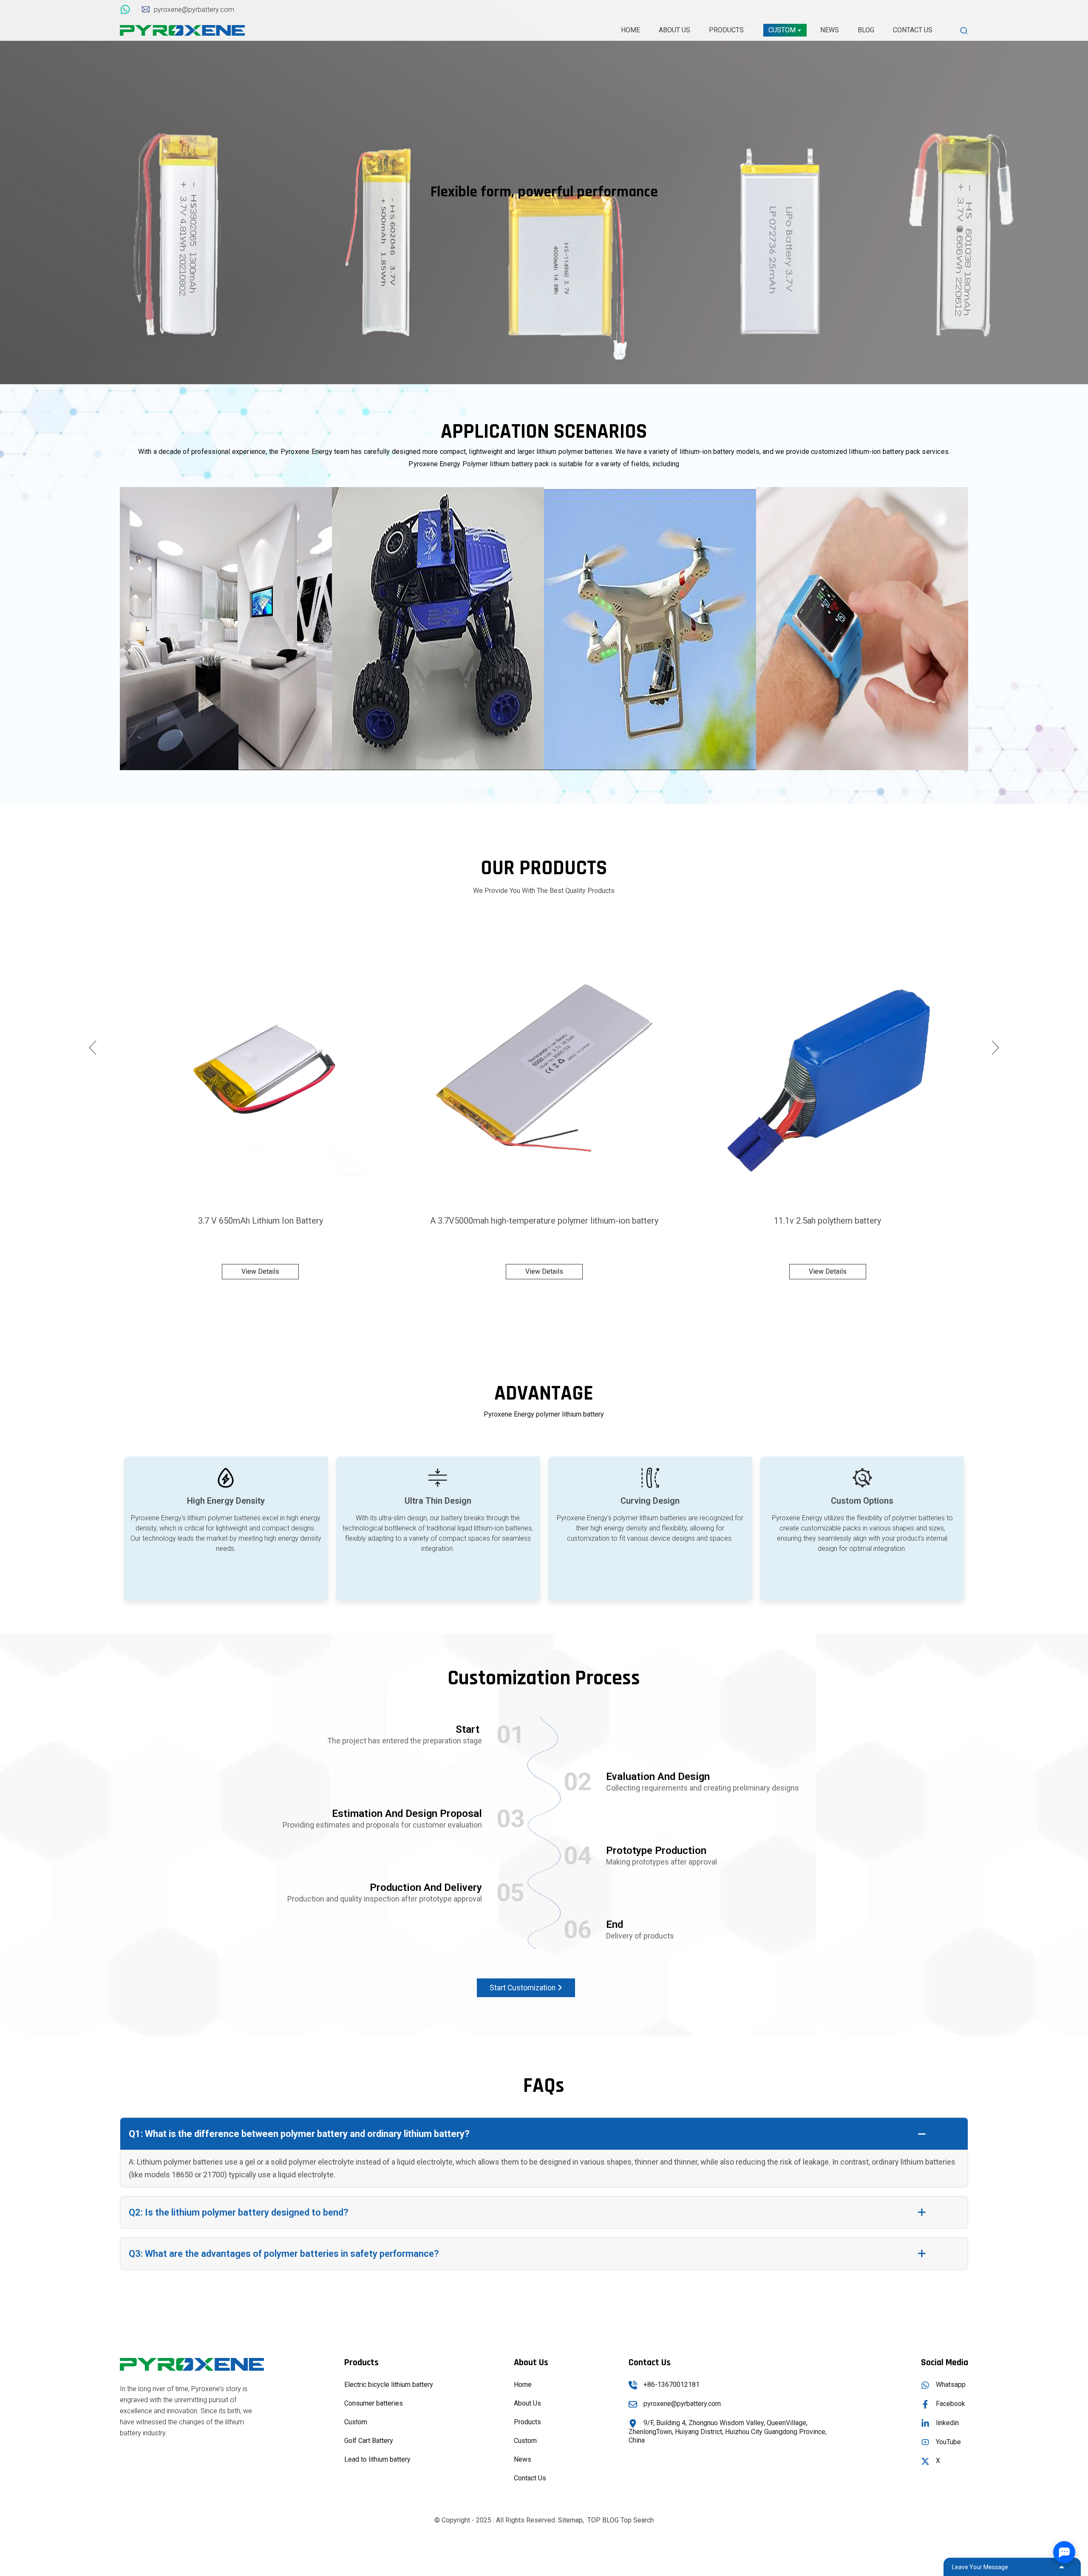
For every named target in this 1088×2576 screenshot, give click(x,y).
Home (523, 2385)
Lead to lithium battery (377, 2459)
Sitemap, (572, 2520)
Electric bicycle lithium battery (389, 2385)
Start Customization (523, 1988)
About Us (527, 2403)
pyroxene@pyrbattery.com (682, 2404)
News (523, 2459)
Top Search (637, 2520)
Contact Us (530, 2478)
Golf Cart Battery (369, 2441)
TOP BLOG (603, 2520)
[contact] (126, 9)
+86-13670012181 (671, 2385)
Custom (356, 2422)
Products (527, 2422)
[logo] (182, 30)
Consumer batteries (374, 2403)
